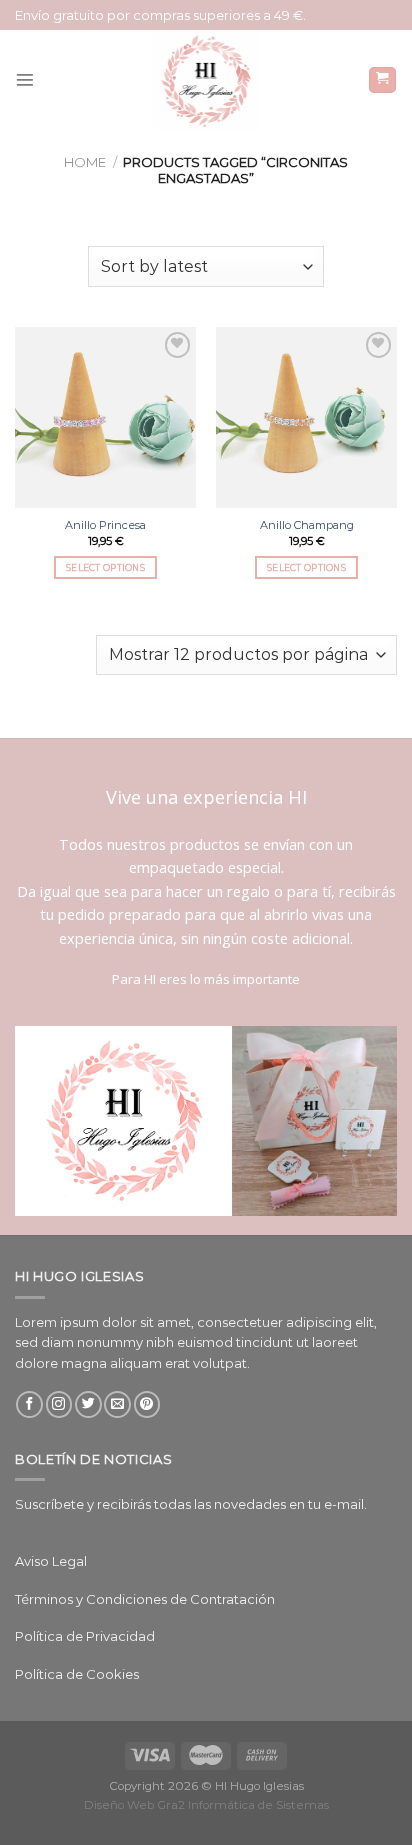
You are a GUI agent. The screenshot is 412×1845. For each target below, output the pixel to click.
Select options (105, 567)
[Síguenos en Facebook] (29, 1404)
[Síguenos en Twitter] (88, 1404)
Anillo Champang (307, 525)
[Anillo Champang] (306, 417)
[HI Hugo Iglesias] (206, 80)
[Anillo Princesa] (105, 417)
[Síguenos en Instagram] (59, 1404)
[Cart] (382, 80)
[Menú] (25, 80)
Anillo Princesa (105, 525)
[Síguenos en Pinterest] (147, 1404)
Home (85, 162)
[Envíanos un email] (117, 1404)
